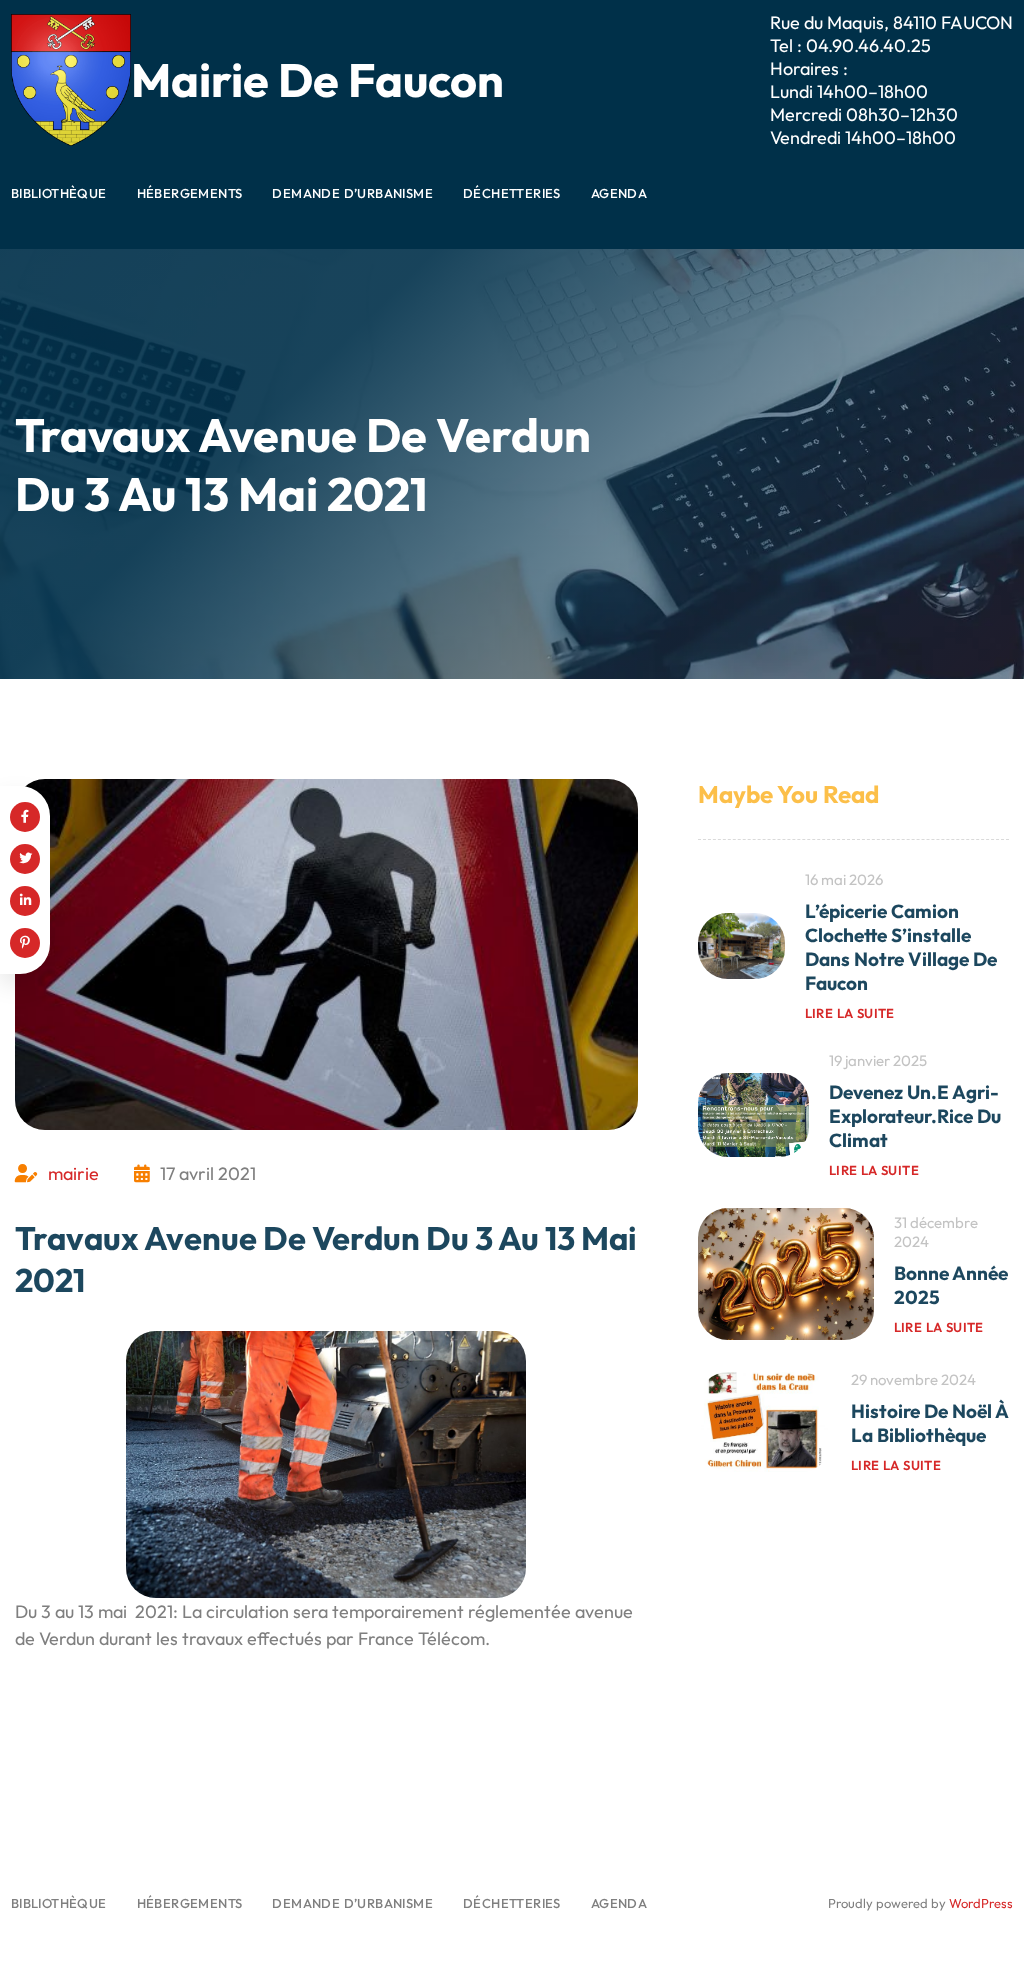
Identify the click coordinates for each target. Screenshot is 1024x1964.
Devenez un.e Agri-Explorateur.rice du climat (915, 1116)
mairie (73, 1173)
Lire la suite (850, 1013)
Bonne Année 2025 (951, 1285)
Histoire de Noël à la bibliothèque (929, 1423)
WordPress (981, 1903)
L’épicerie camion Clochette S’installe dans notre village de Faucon (901, 947)
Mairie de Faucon (317, 79)
